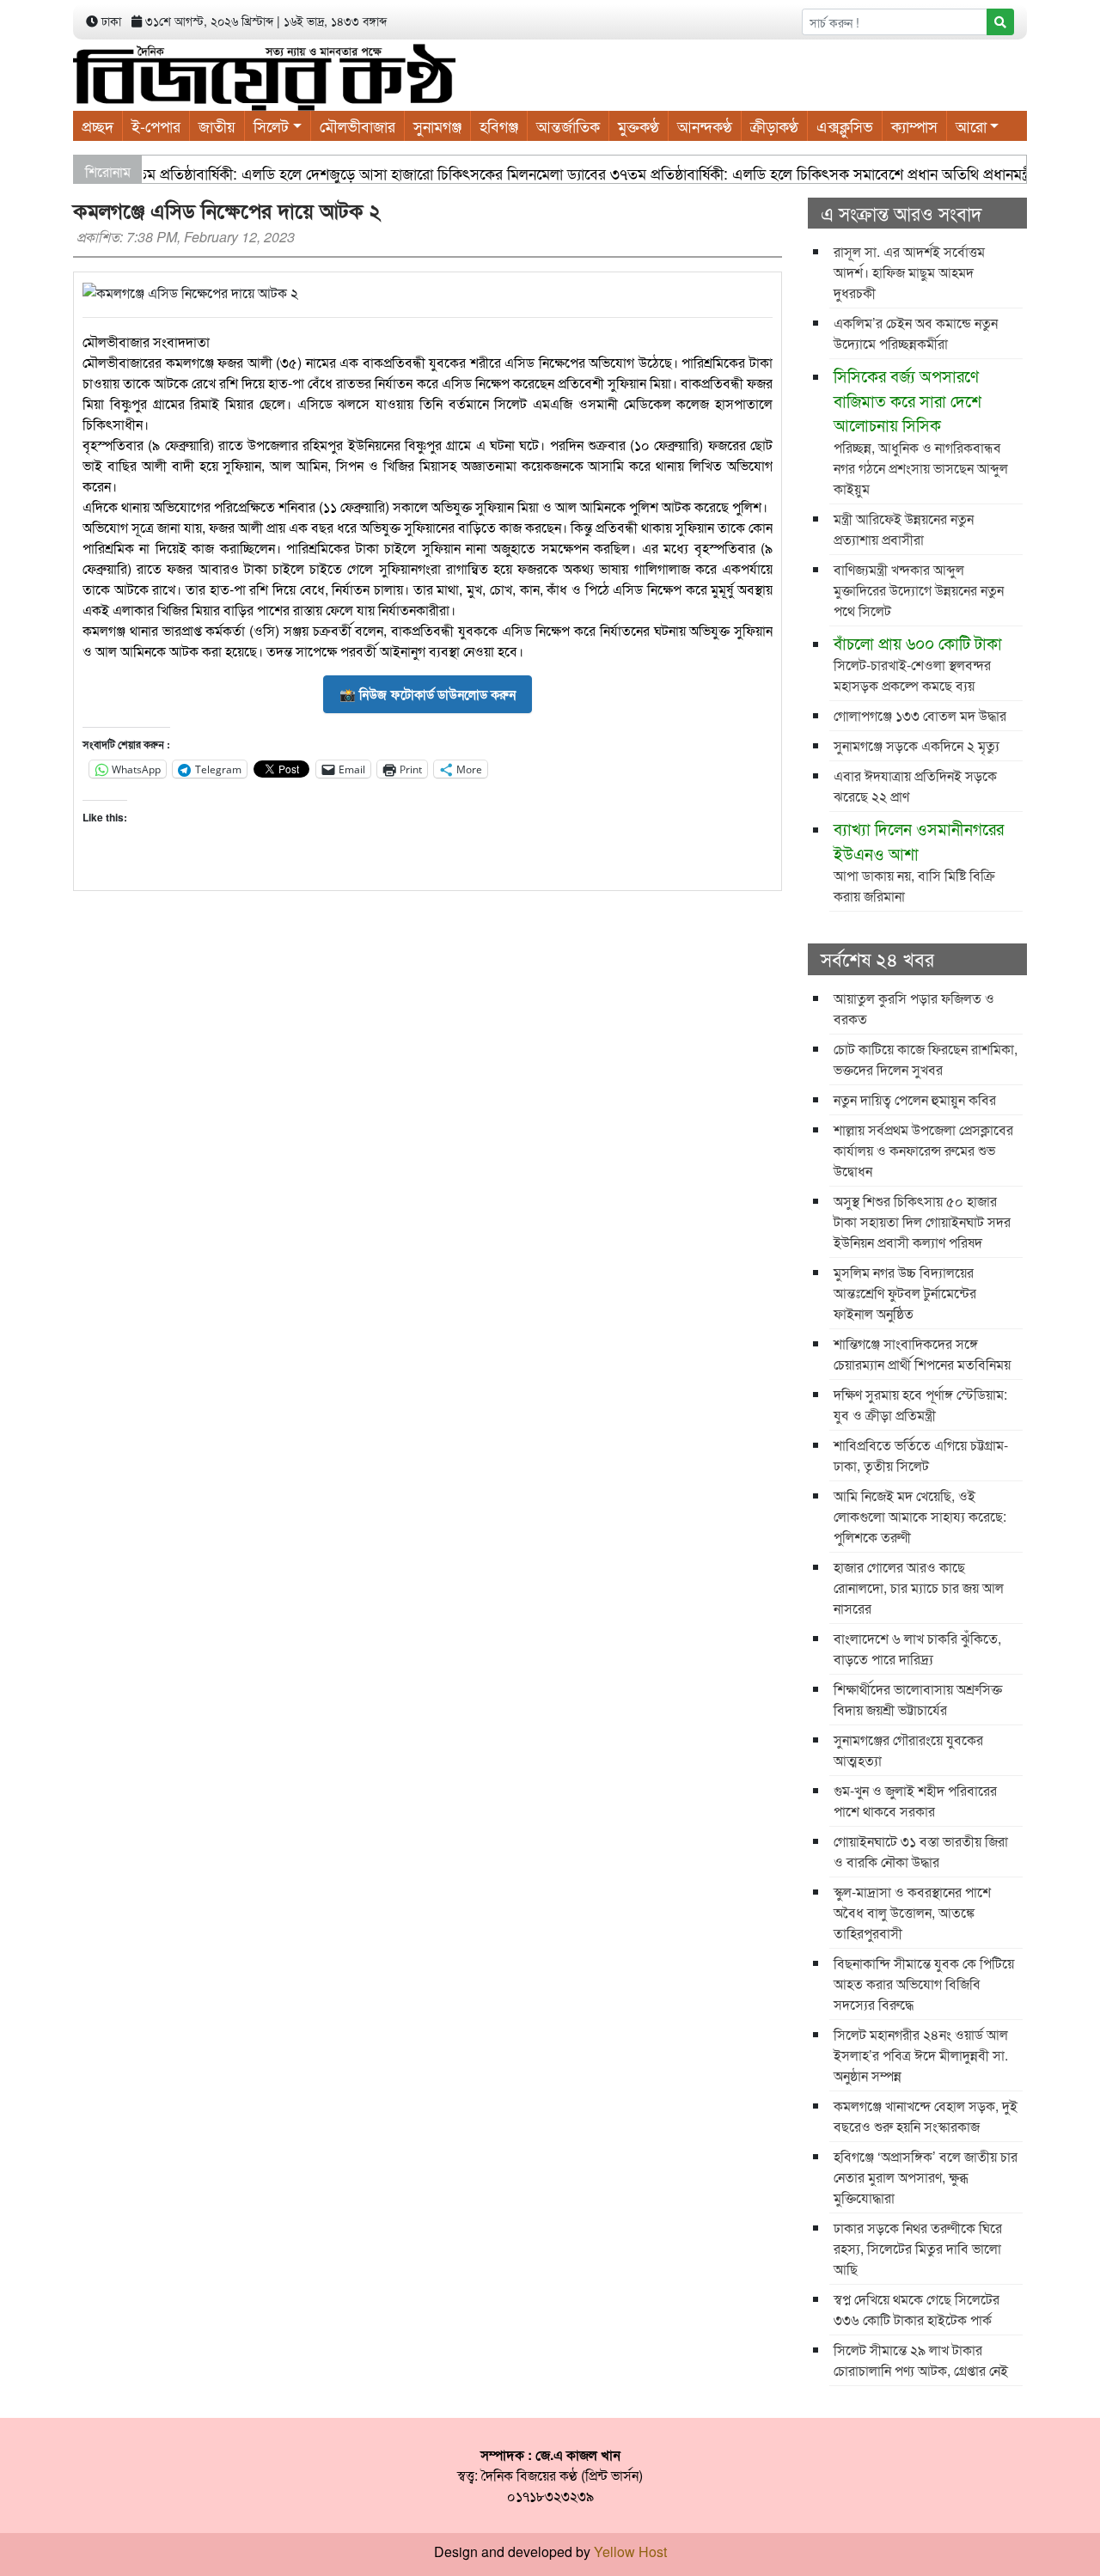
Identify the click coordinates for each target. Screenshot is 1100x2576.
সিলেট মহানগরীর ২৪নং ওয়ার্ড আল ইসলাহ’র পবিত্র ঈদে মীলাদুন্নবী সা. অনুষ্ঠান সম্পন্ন (921, 2055)
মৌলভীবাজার (357, 125)
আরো (971, 125)
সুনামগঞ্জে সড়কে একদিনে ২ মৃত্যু (917, 745)
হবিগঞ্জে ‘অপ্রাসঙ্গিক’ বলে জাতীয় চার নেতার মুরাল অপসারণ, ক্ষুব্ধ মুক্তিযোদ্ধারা (926, 2177)
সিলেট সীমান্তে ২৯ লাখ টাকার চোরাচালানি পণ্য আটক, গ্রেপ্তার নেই (921, 2360)
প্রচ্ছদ (98, 125)
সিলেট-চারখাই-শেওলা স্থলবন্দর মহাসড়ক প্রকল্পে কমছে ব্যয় (918, 663)
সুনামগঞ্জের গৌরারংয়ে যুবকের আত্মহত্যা (908, 1750)
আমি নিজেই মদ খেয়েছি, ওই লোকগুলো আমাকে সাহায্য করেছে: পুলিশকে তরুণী (920, 1516)
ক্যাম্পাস (914, 125)
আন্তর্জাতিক (568, 125)
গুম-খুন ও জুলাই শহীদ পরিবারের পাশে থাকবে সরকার (915, 1801)
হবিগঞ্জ (499, 125)
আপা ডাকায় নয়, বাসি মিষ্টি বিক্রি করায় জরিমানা (919, 861)
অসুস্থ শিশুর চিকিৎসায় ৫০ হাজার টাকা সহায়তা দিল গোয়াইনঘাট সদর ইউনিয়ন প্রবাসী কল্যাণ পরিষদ (922, 1221)
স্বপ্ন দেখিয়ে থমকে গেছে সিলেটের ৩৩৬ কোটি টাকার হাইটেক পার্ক (917, 2309)
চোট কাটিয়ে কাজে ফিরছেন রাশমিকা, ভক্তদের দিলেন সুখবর (926, 1059)
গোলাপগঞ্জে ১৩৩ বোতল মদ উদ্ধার (920, 715)
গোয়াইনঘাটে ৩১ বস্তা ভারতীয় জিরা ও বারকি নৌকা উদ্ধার (921, 1851)
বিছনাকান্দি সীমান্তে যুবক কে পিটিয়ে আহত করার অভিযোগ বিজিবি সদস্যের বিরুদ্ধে (924, 1984)
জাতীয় (217, 125)
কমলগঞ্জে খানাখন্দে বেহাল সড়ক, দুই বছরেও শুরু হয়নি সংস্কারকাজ (926, 2116)
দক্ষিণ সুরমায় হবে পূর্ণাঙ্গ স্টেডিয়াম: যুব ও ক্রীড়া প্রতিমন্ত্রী (920, 1404)
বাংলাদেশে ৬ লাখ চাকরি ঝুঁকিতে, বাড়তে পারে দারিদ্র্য (917, 1648)
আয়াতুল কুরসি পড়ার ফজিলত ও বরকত (914, 1008)
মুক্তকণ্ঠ (639, 125)
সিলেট (271, 125)
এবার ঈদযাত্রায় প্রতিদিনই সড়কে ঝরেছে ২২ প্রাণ (915, 786)
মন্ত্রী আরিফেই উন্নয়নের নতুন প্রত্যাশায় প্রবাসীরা (904, 529)
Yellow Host (630, 2552)
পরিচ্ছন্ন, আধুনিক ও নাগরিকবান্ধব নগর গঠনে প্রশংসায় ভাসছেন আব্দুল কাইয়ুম (921, 431)
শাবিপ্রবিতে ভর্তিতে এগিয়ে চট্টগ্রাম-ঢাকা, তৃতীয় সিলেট (921, 1455)
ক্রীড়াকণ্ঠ (774, 125)
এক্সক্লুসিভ (845, 125)
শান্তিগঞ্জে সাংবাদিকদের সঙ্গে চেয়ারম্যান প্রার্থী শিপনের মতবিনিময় (922, 1354)
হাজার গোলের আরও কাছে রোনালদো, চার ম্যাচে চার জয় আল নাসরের (919, 1587)
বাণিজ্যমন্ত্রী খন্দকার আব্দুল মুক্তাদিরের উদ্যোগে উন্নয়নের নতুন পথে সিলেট (919, 590)
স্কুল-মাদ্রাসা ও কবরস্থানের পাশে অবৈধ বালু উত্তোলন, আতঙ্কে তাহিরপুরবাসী (912, 1912)
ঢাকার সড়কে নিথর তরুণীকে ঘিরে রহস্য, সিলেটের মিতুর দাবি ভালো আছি (918, 2248)
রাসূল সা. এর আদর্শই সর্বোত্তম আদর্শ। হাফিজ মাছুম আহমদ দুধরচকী (909, 272)
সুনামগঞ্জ (437, 125)
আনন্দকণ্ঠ (705, 125)
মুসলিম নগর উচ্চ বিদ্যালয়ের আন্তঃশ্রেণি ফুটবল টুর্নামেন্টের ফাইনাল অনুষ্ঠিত (905, 1293)
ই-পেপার (156, 125)
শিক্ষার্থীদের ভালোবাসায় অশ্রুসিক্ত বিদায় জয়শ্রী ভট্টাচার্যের (918, 1699)
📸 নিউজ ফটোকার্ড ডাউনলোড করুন (428, 694)
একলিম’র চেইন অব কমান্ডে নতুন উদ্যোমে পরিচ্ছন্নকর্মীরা (916, 333)
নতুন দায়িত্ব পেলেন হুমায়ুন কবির (915, 1099)
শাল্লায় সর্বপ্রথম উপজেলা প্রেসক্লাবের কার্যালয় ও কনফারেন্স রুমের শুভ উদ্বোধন (923, 1150)
